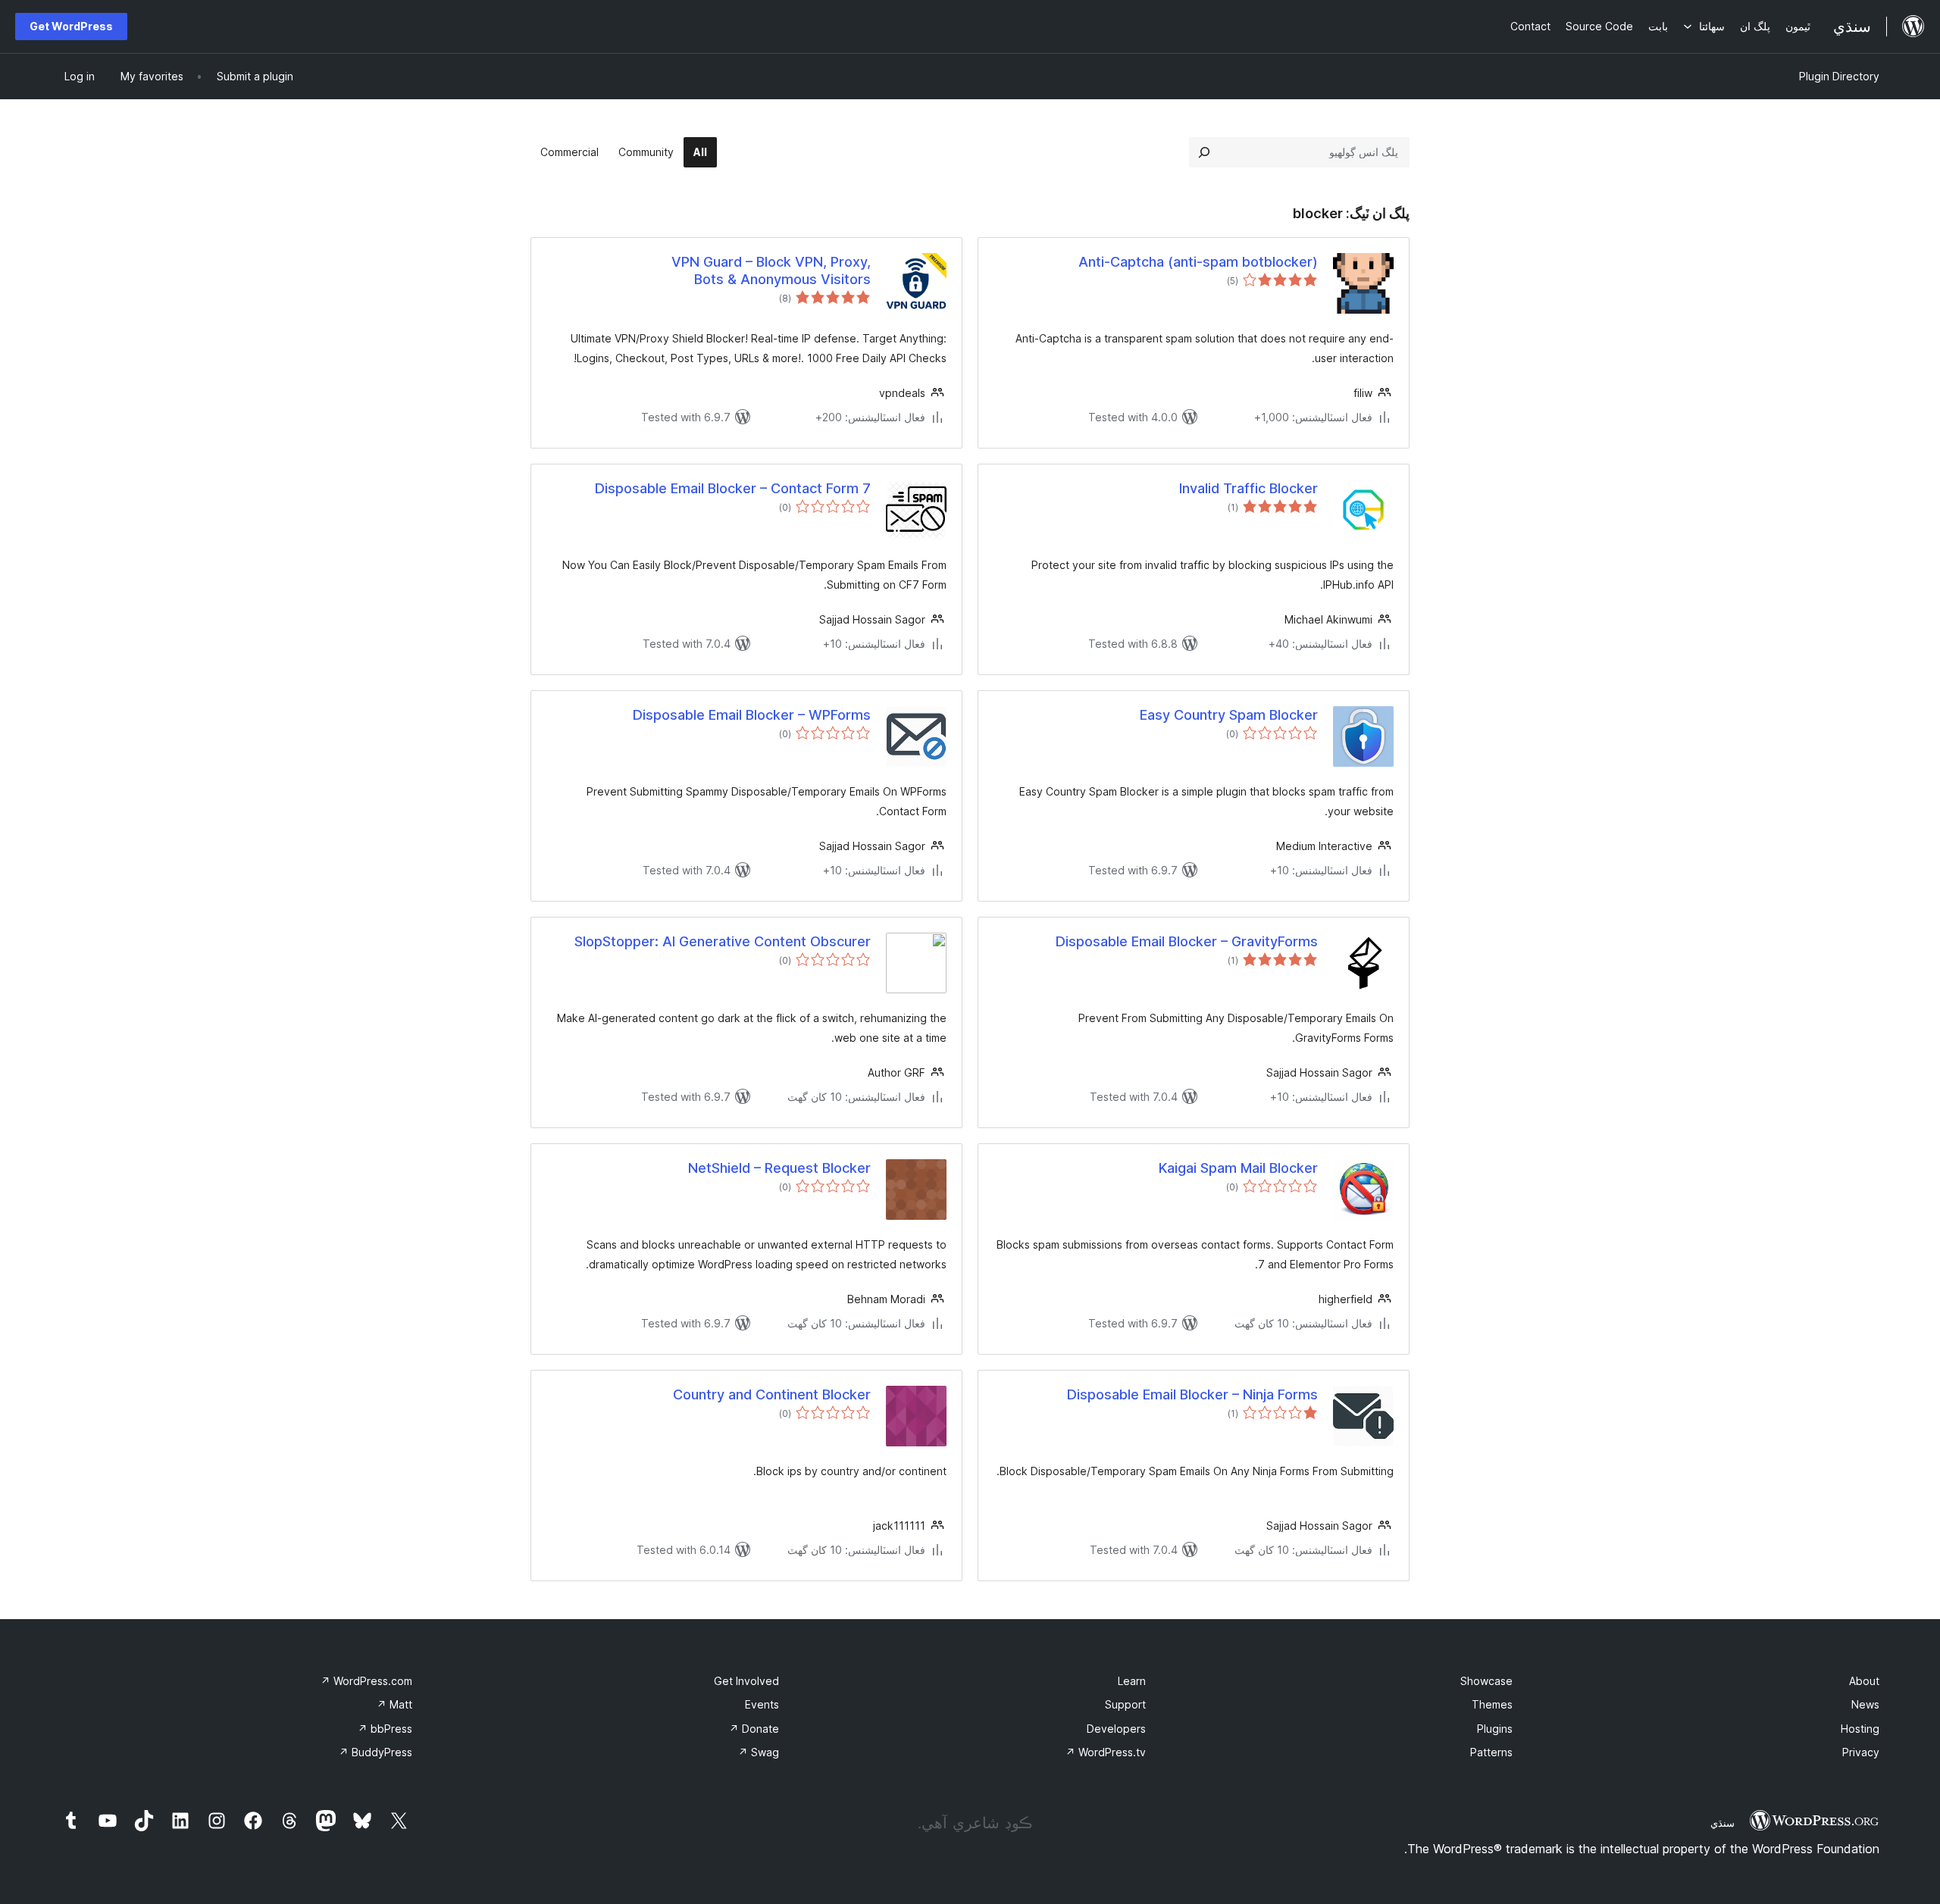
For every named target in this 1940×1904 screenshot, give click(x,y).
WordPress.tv (1106, 1752)
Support (1125, 1704)
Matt (394, 1704)
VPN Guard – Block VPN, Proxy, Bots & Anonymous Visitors (771, 270)
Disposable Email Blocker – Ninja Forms (1192, 1394)
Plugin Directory (1839, 76)
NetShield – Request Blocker (779, 1168)
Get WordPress (71, 26)
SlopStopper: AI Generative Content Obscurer (723, 941)
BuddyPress (375, 1752)
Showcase (1486, 1681)
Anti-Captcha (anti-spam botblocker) (1198, 262)
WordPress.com (366, 1681)
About (1864, 1681)
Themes (1492, 1704)
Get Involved (746, 1681)
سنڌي (1723, 1823)
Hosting (1860, 1729)
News (1865, 1704)
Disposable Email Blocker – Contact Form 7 (733, 488)
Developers (1116, 1729)
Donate (754, 1729)
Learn (1132, 1681)
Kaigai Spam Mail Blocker (1238, 1168)
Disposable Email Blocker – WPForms (752, 715)
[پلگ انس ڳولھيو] (1204, 152)
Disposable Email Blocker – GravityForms (1187, 941)
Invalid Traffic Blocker (1248, 488)
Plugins (1495, 1729)
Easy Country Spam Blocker (1229, 715)
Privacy (1861, 1752)
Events (762, 1704)
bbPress (385, 1729)
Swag (759, 1752)
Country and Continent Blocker (772, 1394)
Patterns (1491, 1752)
